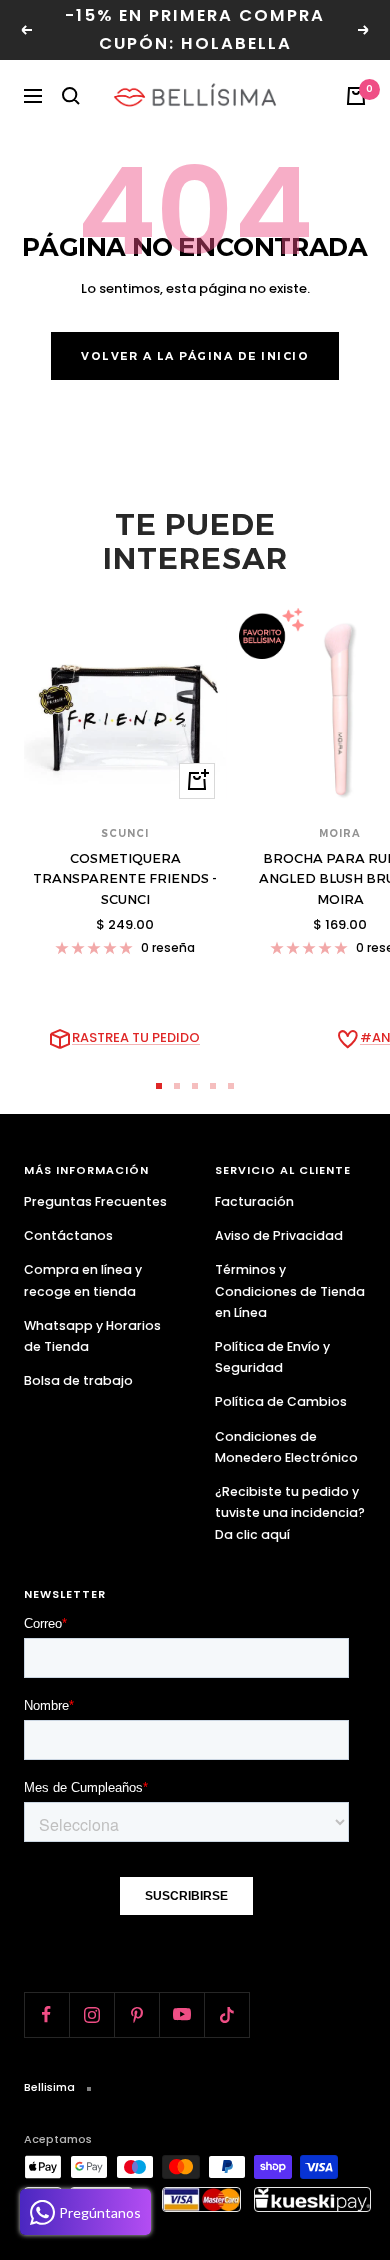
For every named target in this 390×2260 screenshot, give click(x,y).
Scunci (125, 833)
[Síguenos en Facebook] (46, 2014)
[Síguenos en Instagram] (91, 2014)
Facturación (254, 1201)
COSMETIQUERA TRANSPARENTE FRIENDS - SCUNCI (125, 879)
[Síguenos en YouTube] (181, 2014)
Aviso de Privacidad (279, 1235)
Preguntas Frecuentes (95, 1201)
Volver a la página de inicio (195, 356)
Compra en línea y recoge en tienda (83, 1280)
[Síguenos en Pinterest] (136, 2014)
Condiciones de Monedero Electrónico (286, 1447)
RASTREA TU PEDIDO (136, 1037)
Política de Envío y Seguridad (272, 1357)
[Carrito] (356, 96)
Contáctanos (68, 1235)
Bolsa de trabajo (78, 1380)
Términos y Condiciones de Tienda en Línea (290, 1290)
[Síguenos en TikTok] (226, 2014)
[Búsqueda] (71, 96)
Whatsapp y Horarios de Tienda (92, 1336)
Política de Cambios (281, 1401)
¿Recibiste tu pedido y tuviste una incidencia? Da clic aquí (290, 1512)
